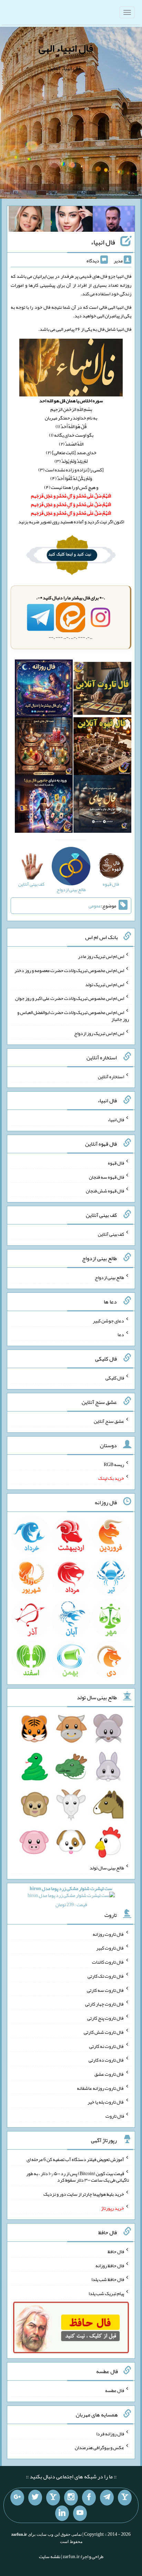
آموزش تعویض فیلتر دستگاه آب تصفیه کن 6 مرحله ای (75, 2159)
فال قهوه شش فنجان (105, 1191)
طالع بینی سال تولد (107, 1868)
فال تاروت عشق (109, 2074)
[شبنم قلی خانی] (30, 220)
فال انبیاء (103, 242)
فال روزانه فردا (110, 2433)
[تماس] (53, 2498)
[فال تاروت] (102, 690)
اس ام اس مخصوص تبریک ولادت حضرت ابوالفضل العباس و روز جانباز (73, 1016)
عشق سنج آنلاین (109, 1421)
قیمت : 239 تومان (71, 1896)
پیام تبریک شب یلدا (106, 2293)
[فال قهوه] (102, 747)
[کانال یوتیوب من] (80, 2513)
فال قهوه (116, 1163)
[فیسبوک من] (89, 2498)
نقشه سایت (50, 2556)
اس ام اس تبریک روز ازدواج (99, 1033)
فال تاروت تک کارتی (106, 1976)
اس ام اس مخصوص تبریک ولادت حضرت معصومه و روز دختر (69, 970)
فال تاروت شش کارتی (104, 2032)
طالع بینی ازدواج (109, 1277)
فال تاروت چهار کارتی (105, 2004)
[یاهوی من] (125, 2498)
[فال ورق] (44, 805)
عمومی (95, 906)
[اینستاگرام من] (71, 2498)
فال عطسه (115, 2390)
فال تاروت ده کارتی (106, 2060)
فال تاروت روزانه (108, 1934)
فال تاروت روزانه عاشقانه (100, 2088)
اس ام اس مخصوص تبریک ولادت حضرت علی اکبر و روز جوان (70, 998)
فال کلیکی (115, 1378)
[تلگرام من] (107, 2498)
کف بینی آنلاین (111, 1234)
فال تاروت (115, 2116)
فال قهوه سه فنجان (106, 1177)
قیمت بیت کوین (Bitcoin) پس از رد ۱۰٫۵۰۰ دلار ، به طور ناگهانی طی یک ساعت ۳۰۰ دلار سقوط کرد (78, 2176)
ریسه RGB (114, 1464)
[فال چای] (102, 805)
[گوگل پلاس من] (17, 2498)
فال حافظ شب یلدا (108, 2279)
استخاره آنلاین (111, 1076)
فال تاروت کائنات (108, 1962)
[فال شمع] (44, 747)
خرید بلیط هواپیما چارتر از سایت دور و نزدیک (84, 2194)
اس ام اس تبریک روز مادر (101, 956)
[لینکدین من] (62, 2513)
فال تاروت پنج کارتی (106, 2018)
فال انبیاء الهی (66, 48)
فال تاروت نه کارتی (107, 2046)
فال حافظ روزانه (110, 2265)
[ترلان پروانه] (72, 220)
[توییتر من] (35, 2498)
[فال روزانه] (44, 690)
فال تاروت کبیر (110, 1948)
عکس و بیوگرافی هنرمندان (99, 2447)
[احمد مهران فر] (114, 220)
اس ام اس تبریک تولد (105, 984)
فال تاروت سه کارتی (105, 1990)
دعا (121, 1334)
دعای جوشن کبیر (108, 1320)
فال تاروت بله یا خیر (106, 2102)
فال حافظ (116, 2251)
